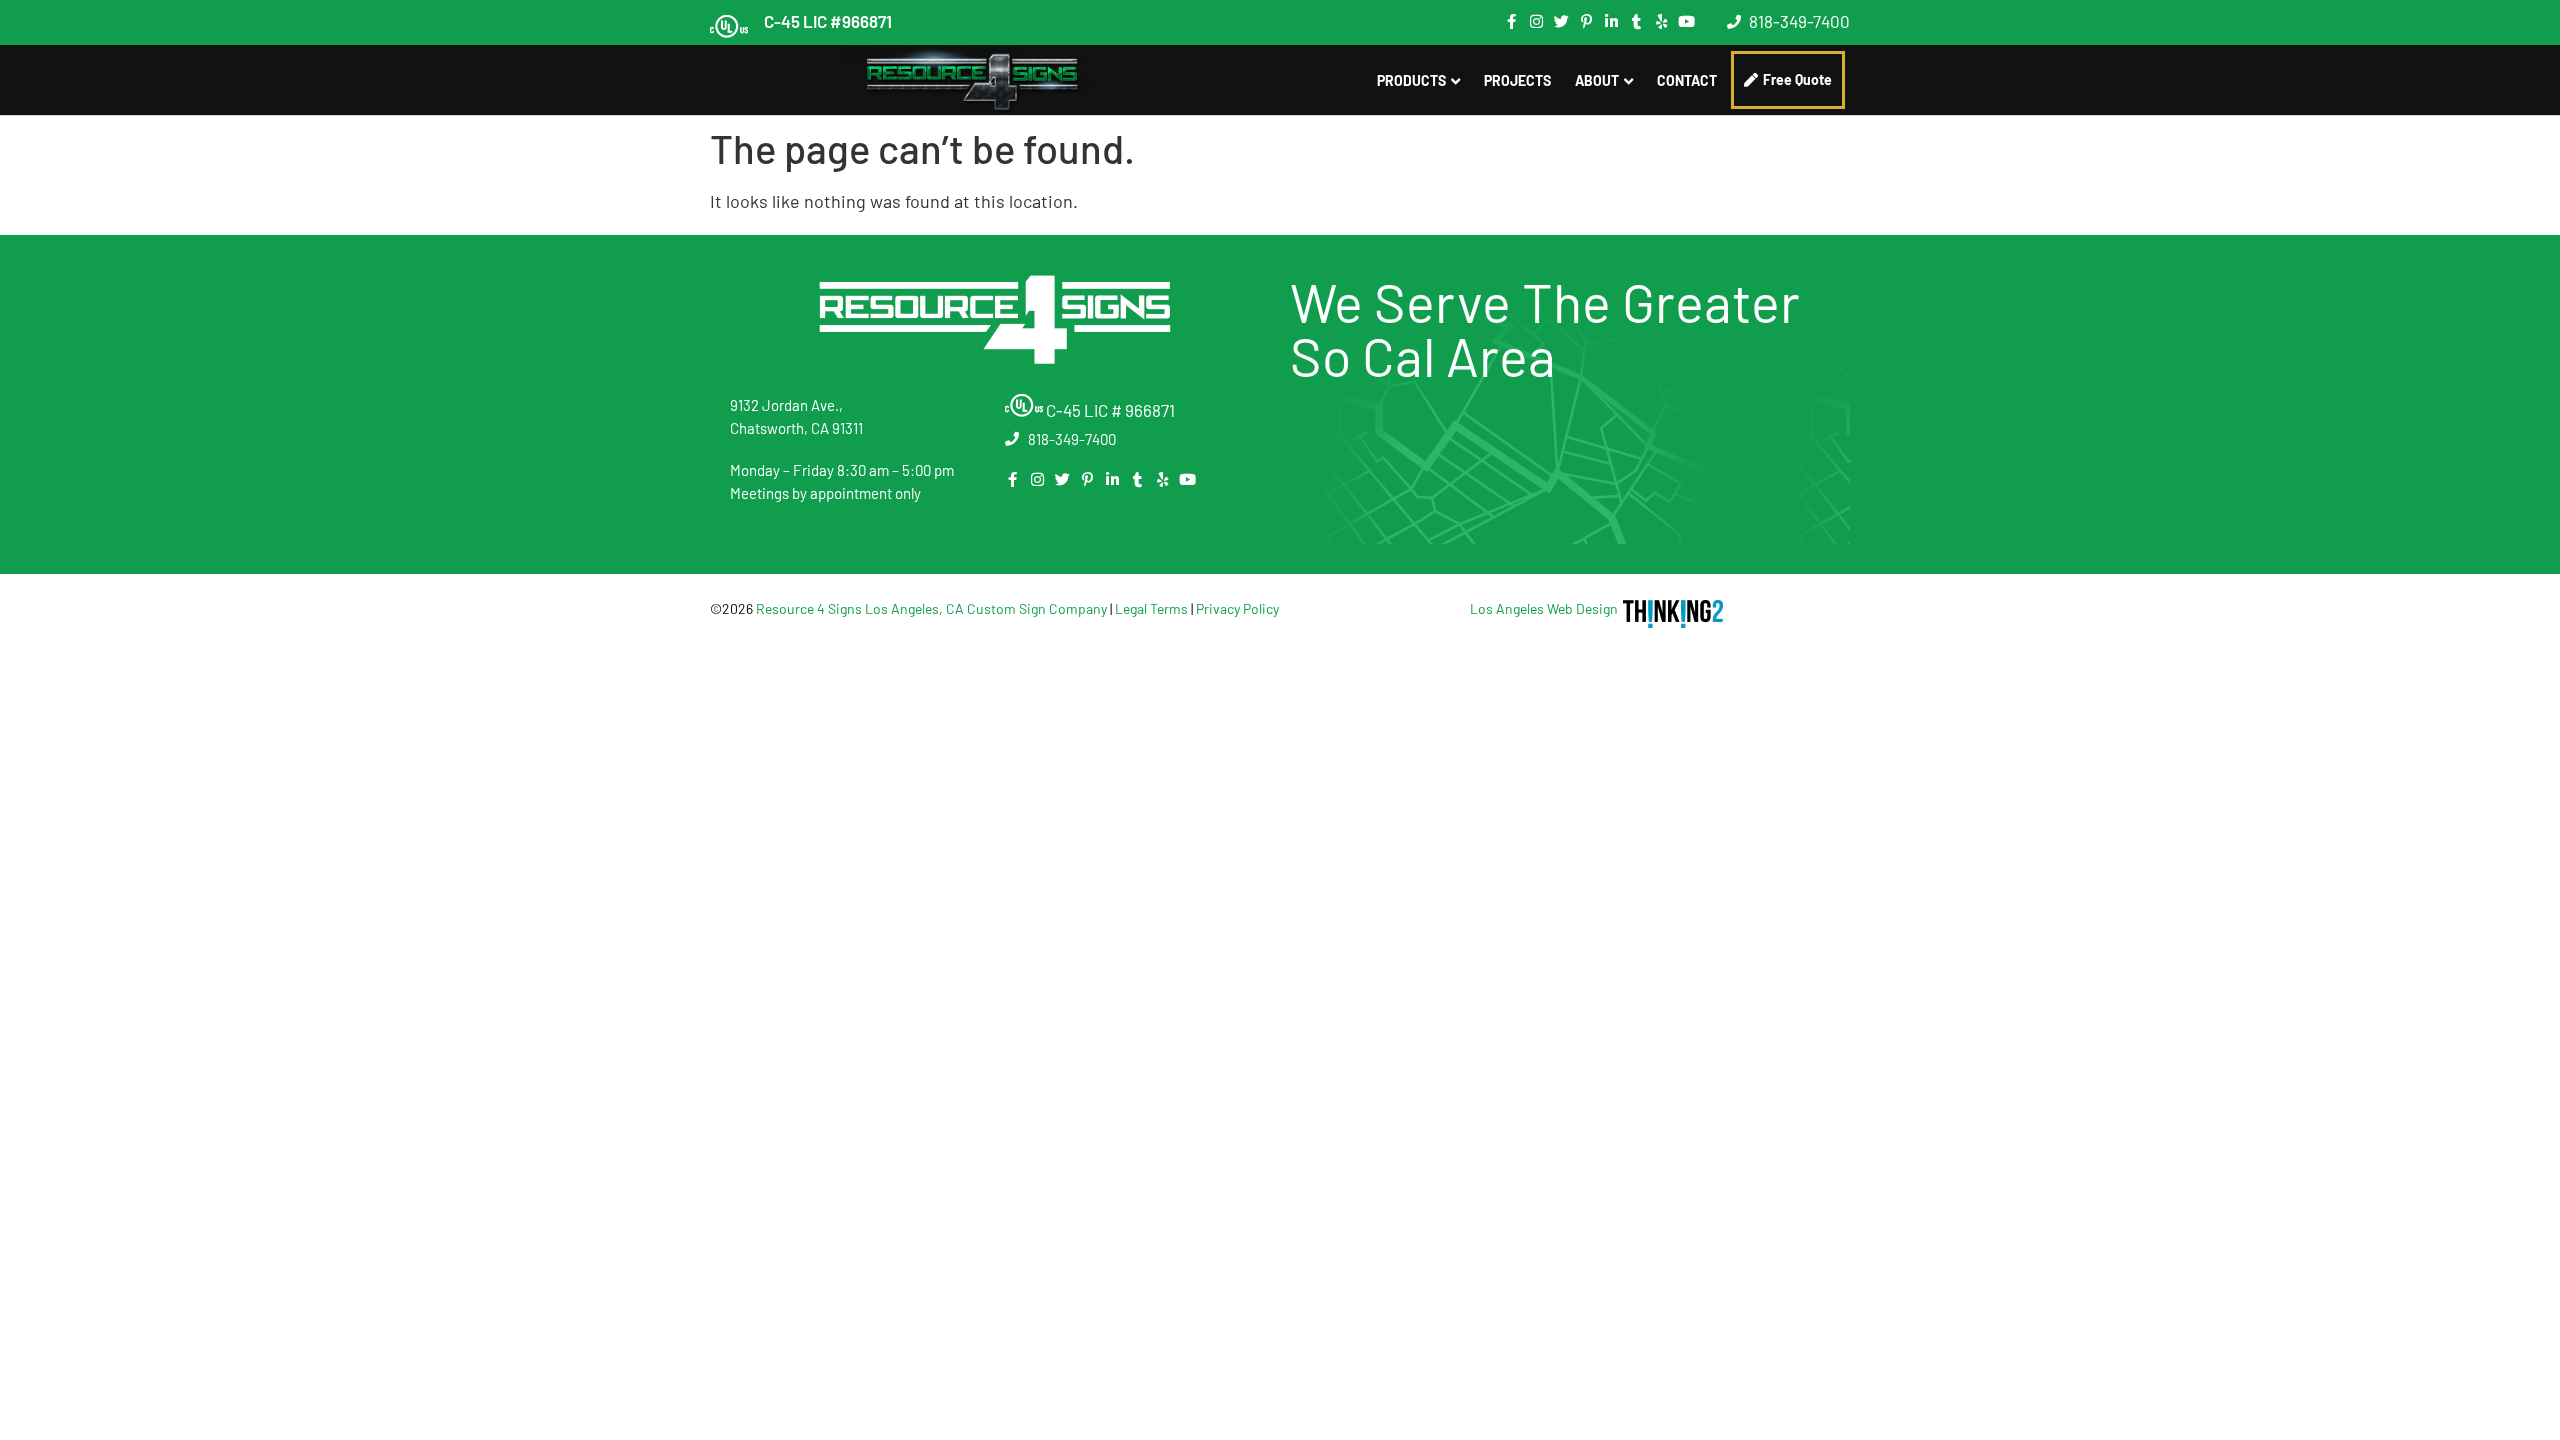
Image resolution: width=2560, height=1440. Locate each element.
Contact (1687, 80)
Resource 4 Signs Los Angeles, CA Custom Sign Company (931, 608)
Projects (1517, 80)
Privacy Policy (1237, 608)
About (1597, 80)
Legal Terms (1151, 608)
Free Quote (1797, 79)
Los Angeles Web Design (1544, 608)
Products (1411, 80)
